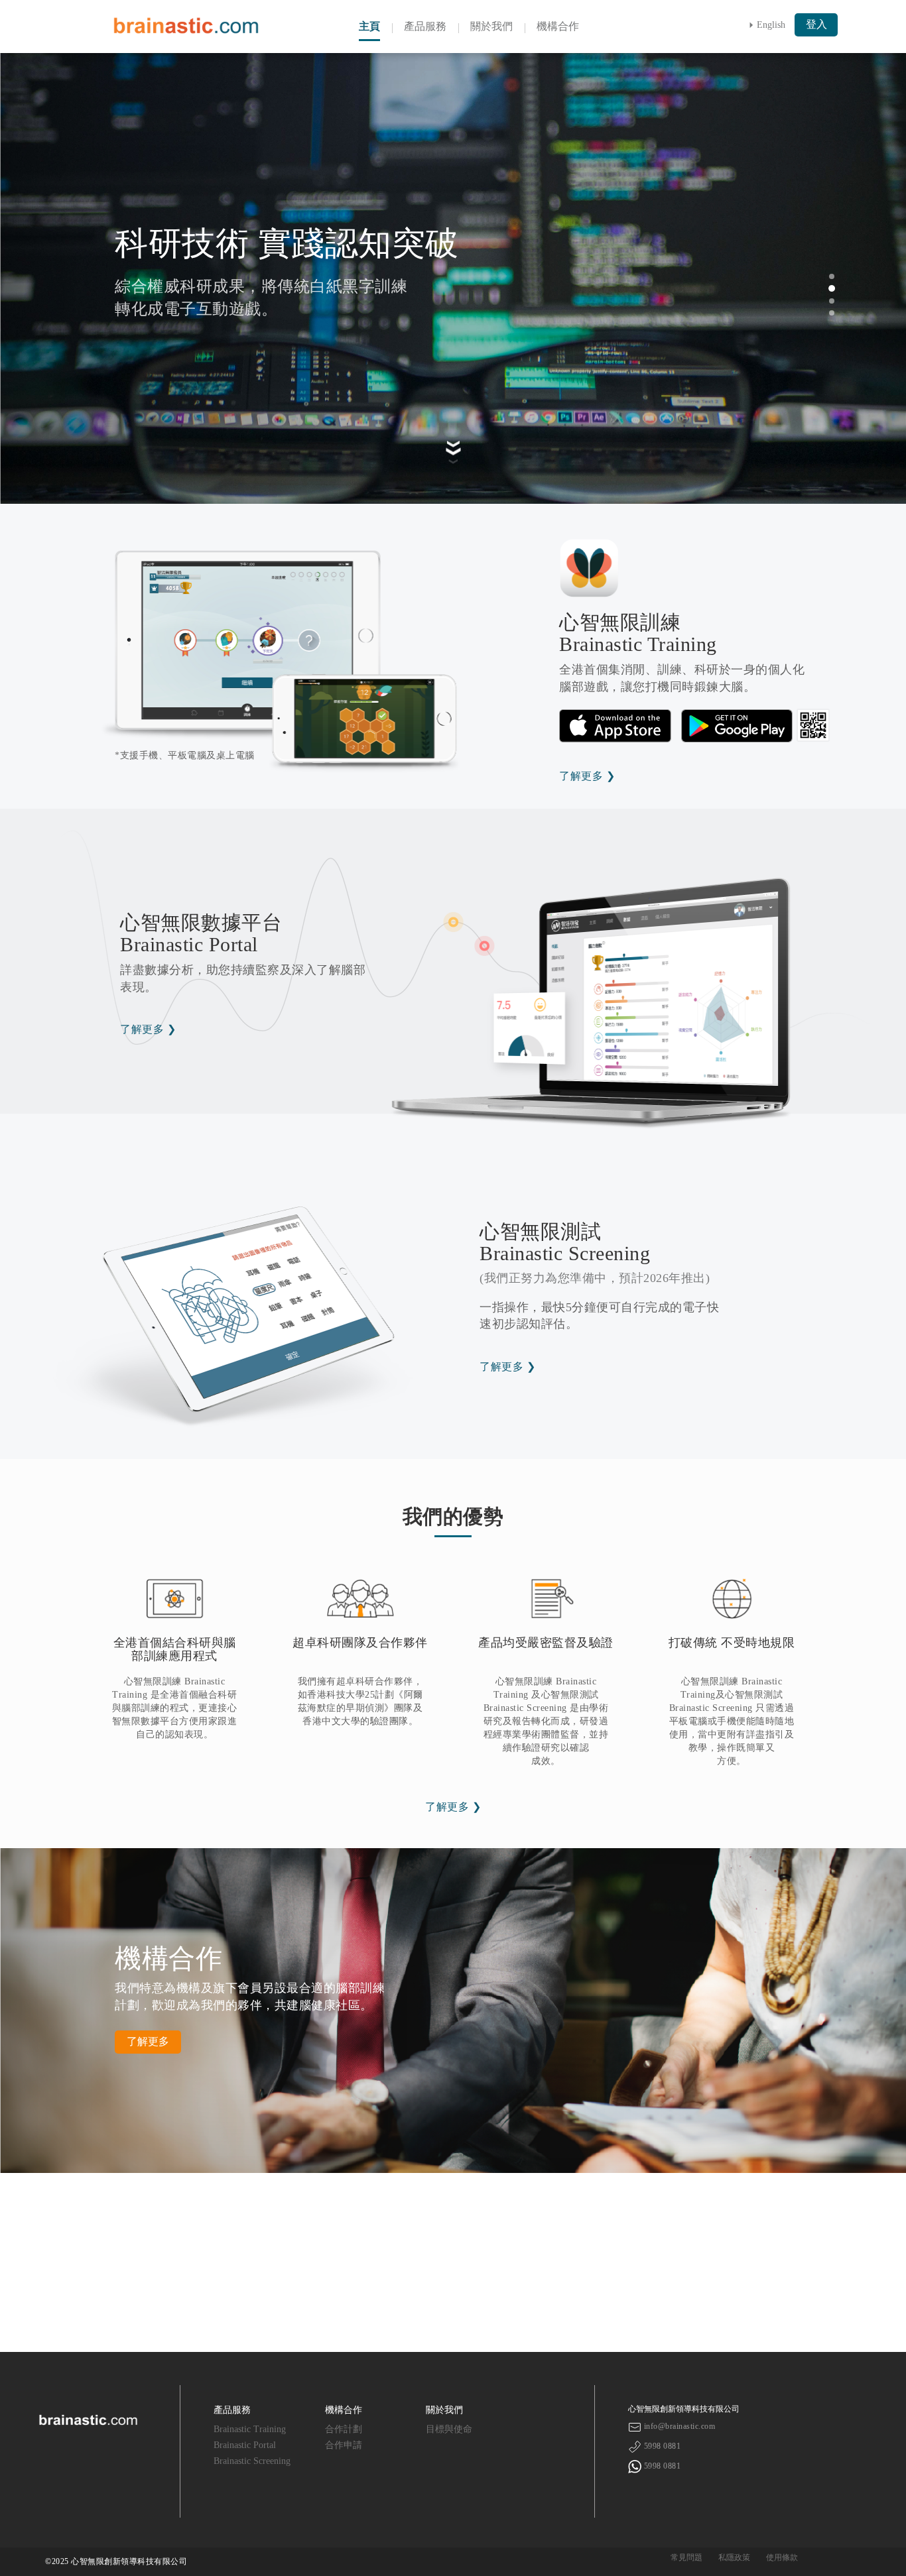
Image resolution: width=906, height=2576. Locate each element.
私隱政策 (734, 2557)
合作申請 (344, 2445)
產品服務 (425, 26)
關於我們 (491, 26)
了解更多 (148, 2041)
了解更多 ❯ (587, 776)
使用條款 (782, 2557)
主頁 (369, 26)
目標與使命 (449, 2429)
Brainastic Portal (245, 2445)
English (771, 25)
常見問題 (686, 2557)
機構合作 (558, 26)
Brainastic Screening (252, 2461)
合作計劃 (344, 2429)
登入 (816, 24)
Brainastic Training (250, 2429)
